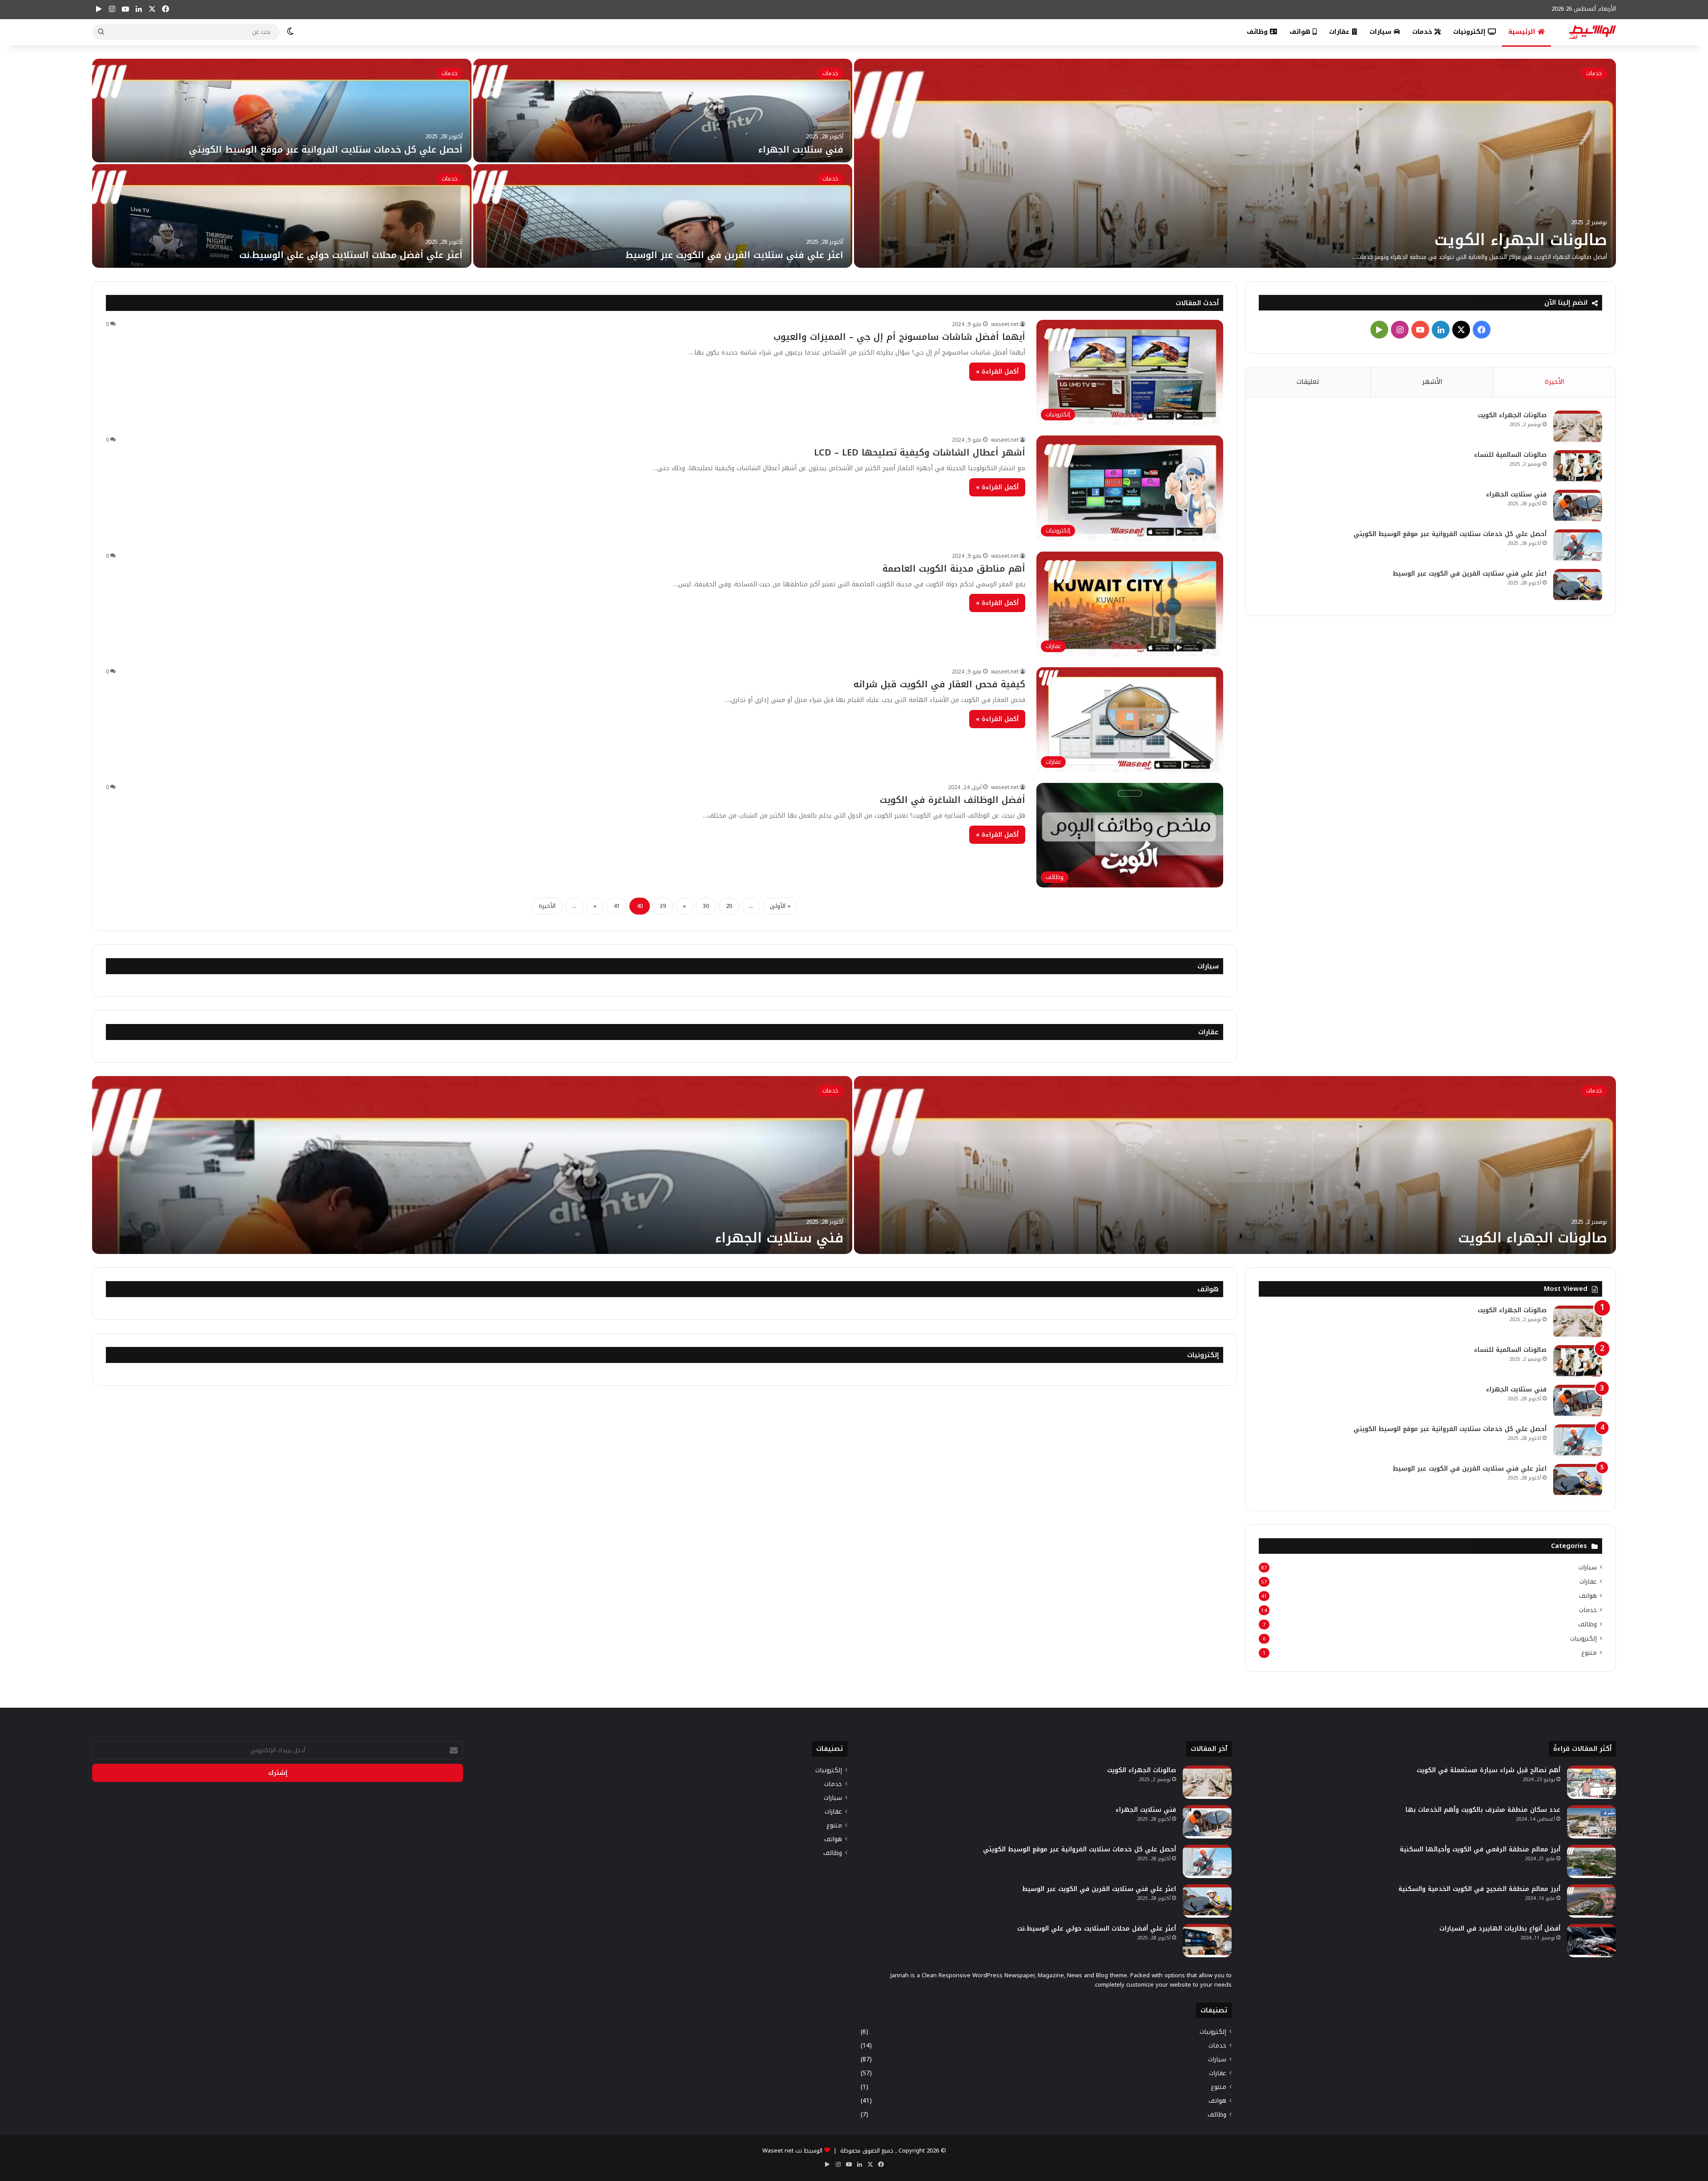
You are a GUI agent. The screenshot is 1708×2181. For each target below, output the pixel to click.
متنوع (1589, 1653)
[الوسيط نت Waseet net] (1593, 32)
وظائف (1258, 32)
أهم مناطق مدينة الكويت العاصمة (954, 568)
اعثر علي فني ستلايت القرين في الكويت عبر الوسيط (734, 255)
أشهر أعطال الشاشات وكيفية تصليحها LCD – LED (920, 452)
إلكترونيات (1470, 32)
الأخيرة (547, 906)
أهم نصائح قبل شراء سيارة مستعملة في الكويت (1488, 1770)
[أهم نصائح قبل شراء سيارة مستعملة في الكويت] (1591, 1782)
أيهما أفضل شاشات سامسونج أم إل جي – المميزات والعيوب (899, 337)
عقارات (1340, 32)
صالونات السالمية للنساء (1510, 455)
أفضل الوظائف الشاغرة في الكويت (953, 800)
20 (729, 906)
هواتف (1301, 32)
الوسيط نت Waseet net (792, 2151)
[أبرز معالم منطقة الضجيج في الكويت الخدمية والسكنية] (1591, 1901)
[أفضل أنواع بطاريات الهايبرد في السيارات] (1591, 1941)
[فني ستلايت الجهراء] (663, 111)
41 (616, 906)
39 (663, 906)
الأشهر (1432, 382)
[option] (854, 163)
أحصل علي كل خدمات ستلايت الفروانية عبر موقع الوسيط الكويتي (326, 149)
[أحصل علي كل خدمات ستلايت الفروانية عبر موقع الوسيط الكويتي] (282, 111)
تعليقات (1308, 382)
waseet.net (1005, 324)
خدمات (1423, 32)
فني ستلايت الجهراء (801, 149)
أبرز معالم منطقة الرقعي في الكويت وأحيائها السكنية (1480, 1849)
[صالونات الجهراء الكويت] (1235, 163)
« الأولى (780, 906)
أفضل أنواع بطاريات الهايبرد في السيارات (1500, 1929)
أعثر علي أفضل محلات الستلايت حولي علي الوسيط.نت (351, 255)
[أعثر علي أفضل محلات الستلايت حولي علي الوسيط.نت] (282, 216)
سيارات (1382, 32)
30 (706, 906)
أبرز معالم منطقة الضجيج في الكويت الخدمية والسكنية (1479, 1889)
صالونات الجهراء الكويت (1521, 240)
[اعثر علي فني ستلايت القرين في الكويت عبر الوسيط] (663, 216)
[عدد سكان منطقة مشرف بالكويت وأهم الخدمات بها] (1591, 1822)
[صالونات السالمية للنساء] (1578, 467)
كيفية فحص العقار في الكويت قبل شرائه (939, 684)
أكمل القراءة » (997, 372)
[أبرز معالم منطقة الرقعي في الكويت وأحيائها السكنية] (1591, 1861)
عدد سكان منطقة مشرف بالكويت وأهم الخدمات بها (1483, 1810)
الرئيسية (1523, 32)
